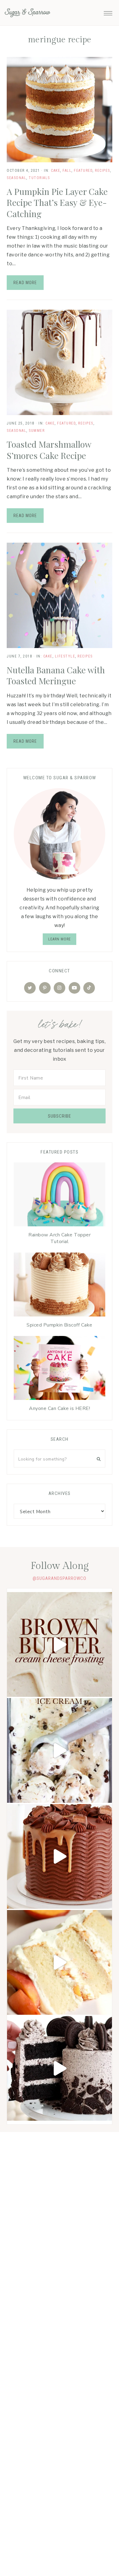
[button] (108, 12)
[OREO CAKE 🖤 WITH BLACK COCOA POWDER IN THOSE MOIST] (60, 2068)
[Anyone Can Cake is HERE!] (60, 1369)
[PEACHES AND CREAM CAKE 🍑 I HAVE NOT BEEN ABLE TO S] (60, 1962)
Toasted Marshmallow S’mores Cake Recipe (49, 450)
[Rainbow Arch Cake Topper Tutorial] (60, 1196)
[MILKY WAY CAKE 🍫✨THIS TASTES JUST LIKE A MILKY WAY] (60, 1856)
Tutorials (39, 178)
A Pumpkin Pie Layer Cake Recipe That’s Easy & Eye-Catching (57, 203)
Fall (67, 171)
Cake (56, 171)
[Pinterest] (45, 988)
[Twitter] (30, 988)
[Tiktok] (89, 988)
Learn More (60, 939)
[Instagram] (60, 988)
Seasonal (16, 178)
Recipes (103, 171)
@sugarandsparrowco (60, 1578)
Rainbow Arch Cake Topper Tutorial (60, 1238)
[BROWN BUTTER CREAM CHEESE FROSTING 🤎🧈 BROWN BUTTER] (60, 1644)
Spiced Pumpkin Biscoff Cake (60, 1325)
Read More (25, 283)
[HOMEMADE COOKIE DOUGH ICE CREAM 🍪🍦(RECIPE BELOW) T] (60, 1750)
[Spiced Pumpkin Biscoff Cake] (60, 1286)
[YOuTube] (74, 988)
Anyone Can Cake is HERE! (60, 1408)
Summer (37, 431)
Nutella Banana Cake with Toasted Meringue (56, 675)
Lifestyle (65, 656)
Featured (83, 171)
